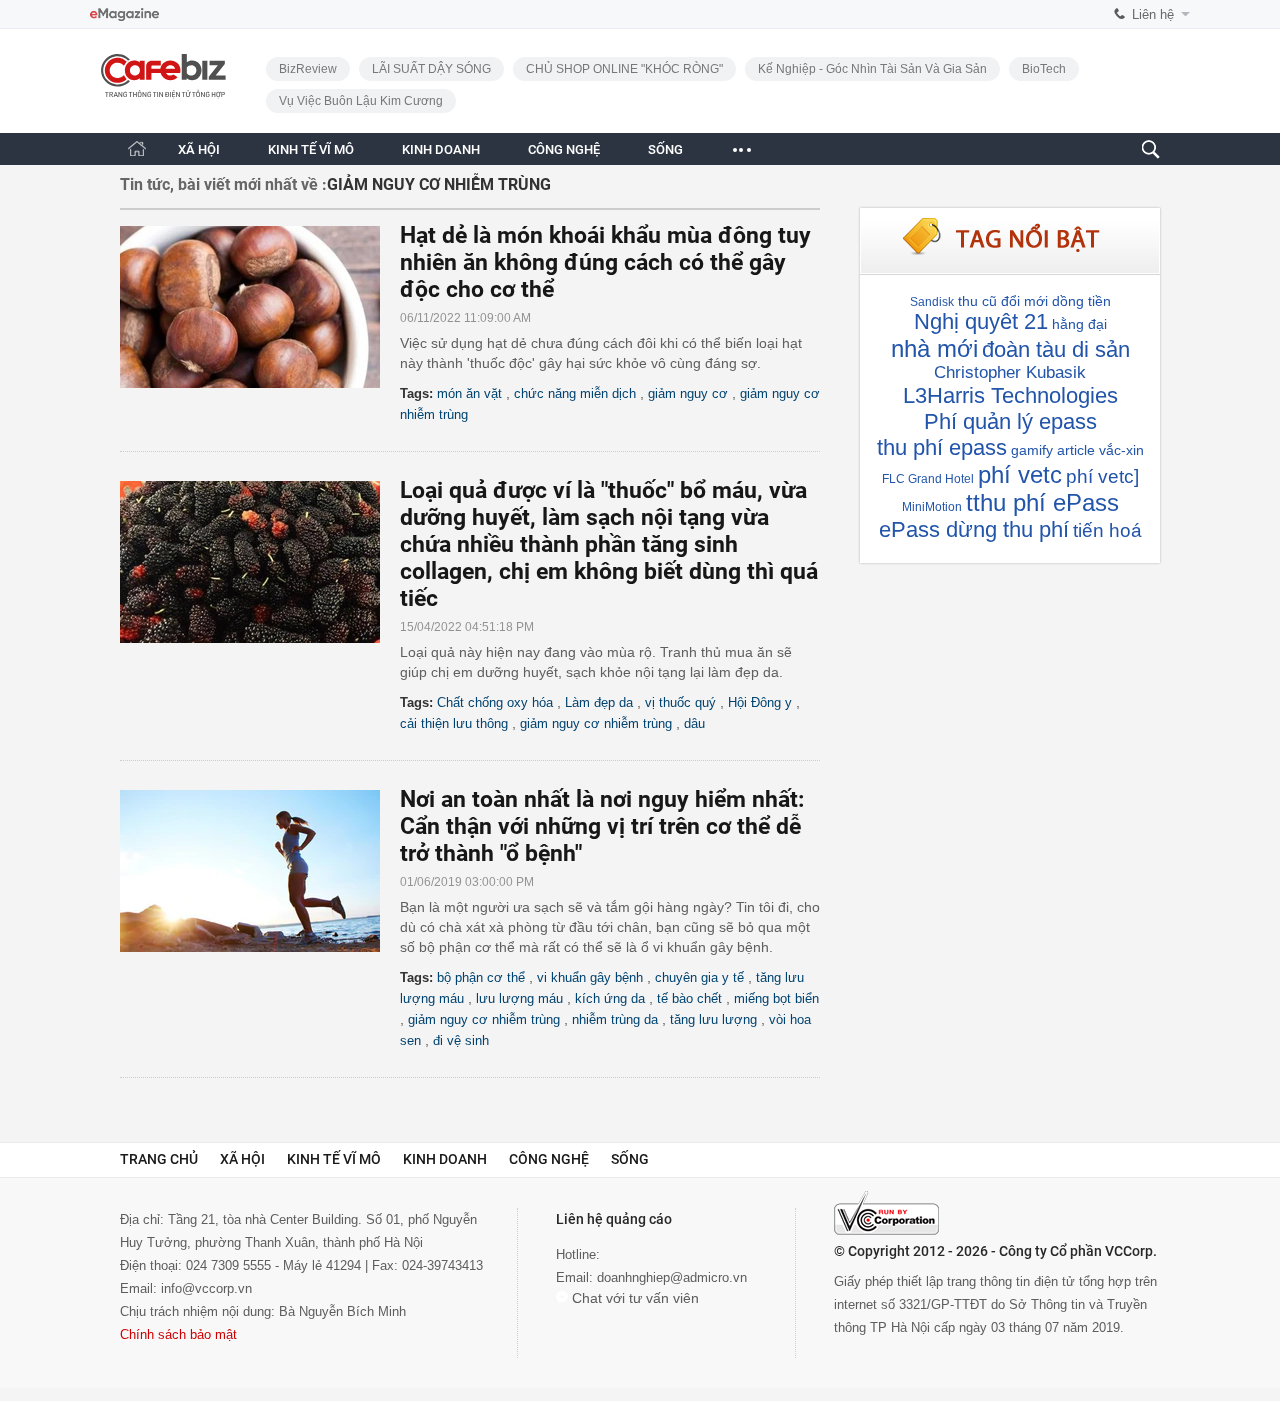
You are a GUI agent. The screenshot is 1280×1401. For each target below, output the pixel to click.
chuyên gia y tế (699, 977)
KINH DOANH (441, 149)
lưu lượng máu (519, 998)
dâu (694, 723)
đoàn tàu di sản (1056, 349)
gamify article (1053, 450)
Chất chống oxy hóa (495, 702)
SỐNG (665, 149)
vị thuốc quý (680, 702)
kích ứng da (610, 998)
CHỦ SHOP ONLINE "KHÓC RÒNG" (624, 69)
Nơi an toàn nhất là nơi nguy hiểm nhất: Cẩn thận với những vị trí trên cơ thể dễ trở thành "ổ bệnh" (602, 826)
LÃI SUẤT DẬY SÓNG (431, 69)
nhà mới (934, 348)
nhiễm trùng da (615, 1019)
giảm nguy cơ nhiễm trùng (596, 723)
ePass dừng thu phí (974, 529)
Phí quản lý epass (1010, 421)
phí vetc (1020, 474)
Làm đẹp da (599, 702)
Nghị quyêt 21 (981, 321)
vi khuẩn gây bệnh (590, 977)
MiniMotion (932, 507)
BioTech (1044, 69)
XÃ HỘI (199, 149)
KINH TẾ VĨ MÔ (311, 149)
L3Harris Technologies (1010, 395)
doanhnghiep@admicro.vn (672, 1277)
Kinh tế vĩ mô (334, 1159)
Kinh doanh (445, 1159)
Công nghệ (549, 1159)
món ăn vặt (469, 393)
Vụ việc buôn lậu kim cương (361, 101)
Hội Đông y (760, 702)
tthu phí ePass (1042, 502)
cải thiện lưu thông (454, 723)
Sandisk (932, 302)
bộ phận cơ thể (481, 977)
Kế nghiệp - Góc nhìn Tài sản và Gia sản (872, 69)
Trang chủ (159, 1159)
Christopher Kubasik (1010, 372)
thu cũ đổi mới (1003, 301)
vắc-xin (1121, 450)
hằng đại (1079, 324)
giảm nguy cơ (688, 393)
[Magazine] (124, 14)
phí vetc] (1102, 476)
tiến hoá (1107, 530)
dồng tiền (1081, 301)
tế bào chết (689, 998)
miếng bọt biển (776, 998)
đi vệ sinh (461, 1040)
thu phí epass (942, 447)
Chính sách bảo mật (178, 1334)
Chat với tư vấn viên (633, 1298)
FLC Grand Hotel (928, 479)
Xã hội (242, 1159)
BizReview (308, 69)
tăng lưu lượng (713, 1019)
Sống (630, 1159)
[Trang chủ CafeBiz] (137, 148)
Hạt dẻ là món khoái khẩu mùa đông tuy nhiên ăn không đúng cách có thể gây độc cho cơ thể (605, 262)
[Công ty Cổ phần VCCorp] (886, 1213)
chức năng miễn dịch (575, 393)
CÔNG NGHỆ (564, 149)
